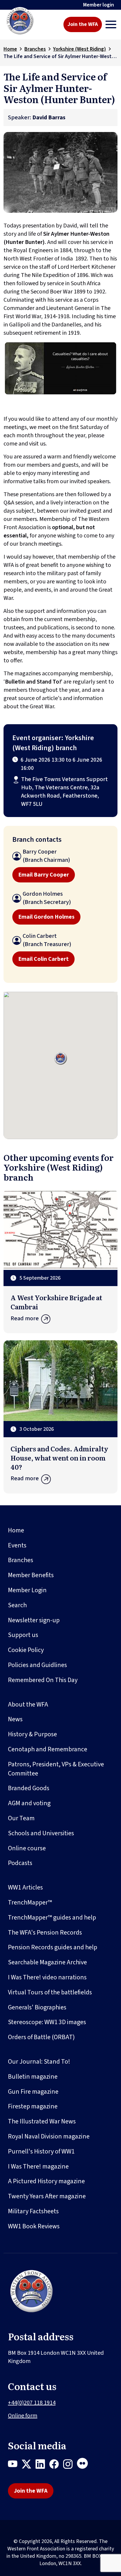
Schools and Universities (41, 1833)
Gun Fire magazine (33, 2092)
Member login (99, 5)
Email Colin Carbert (43, 959)
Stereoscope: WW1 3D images (47, 2022)
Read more (25, 1318)
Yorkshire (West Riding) (80, 49)
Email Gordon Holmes (46, 917)
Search (17, 1605)
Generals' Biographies (37, 2007)
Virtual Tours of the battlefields (50, 1992)
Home (10, 49)
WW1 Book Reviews (34, 2226)
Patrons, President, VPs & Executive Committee (56, 1769)
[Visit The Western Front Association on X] (29, 2465)
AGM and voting (29, 1803)
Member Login (27, 1590)
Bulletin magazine (33, 2077)
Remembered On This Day (43, 1680)
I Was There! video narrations (47, 1977)
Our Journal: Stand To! (39, 2062)
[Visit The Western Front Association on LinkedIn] (42, 2465)
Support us (23, 1635)
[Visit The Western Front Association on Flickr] (85, 2465)
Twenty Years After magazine (47, 2196)
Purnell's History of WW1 (41, 2151)
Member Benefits (31, 1575)
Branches (35, 49)
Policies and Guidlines (37, 1665)
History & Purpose (32, 1734)
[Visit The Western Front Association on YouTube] (15, 2465)
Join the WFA (83, 24)
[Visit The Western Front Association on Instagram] (70, 2465)
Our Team (21, 1818)
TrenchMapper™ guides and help (52, 1917)
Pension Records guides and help (53, 1947)
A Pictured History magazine (46, 2181)
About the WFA (28, 1704)
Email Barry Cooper (44, 875)
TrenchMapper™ (30, 1902)
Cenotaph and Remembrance (48, 1749)
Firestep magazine (33, 2106)
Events (17, 1545)
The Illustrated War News (42, 2121)
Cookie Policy (26, 1650)
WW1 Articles (25, 1887)
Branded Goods (29, 1788)
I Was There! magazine (38, 2166)
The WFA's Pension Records (45, 1933)
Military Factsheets (33, 2211)
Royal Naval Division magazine (49, 2136)
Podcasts (20, 1863)
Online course (27, 1848)
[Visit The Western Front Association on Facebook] (56, 2465)
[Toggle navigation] (111, 24)
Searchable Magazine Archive (47, 1962)
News (15, 1719)
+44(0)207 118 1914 (32, 2403)
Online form (23, 2416)
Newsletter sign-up (34, 1620)
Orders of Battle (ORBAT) (41, 2037)
